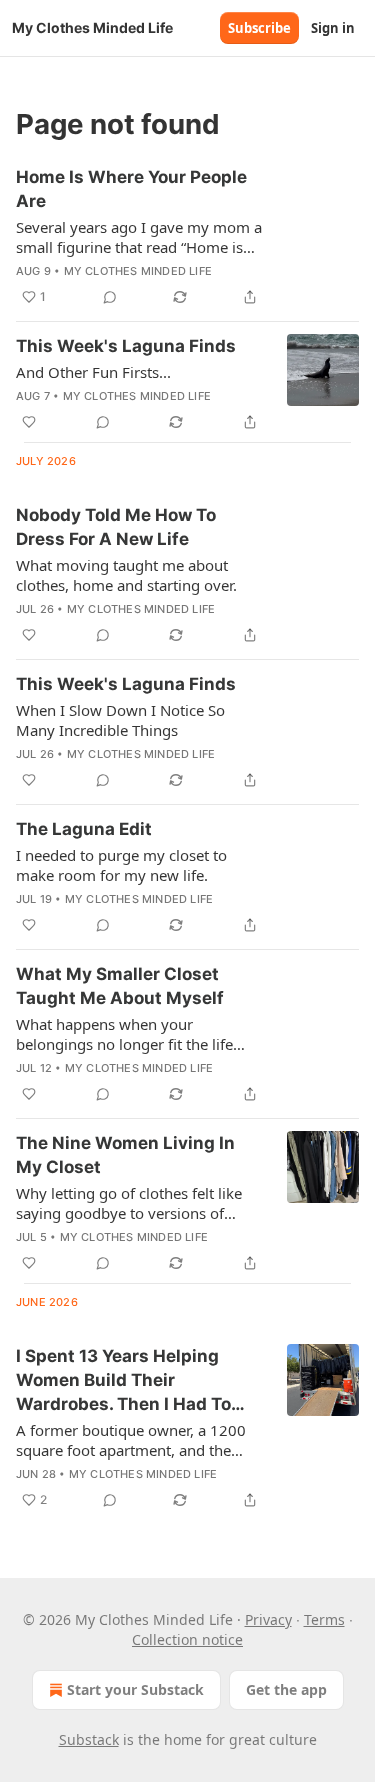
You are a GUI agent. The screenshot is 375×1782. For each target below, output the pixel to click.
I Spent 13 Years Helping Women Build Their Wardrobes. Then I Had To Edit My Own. (123, 1381)
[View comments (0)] (110, 297)
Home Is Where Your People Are (131, 189)
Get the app (286, 1689)
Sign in (333, 28)
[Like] (29, 422)
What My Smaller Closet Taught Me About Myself (120, 986)
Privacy (268, 1619)
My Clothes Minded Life (138, 271)
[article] (187, 237)
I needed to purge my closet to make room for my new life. (121, 865)
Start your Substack (135, 1689)
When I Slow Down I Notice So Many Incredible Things (120, 720)
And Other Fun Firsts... (93, 372)
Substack (89, 1739)
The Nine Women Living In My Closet (125, 1155)
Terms (324, 1619)
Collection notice (187, 1639)
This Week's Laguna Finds (126, 346)
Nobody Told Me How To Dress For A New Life (116, 527)
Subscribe (259, 28)
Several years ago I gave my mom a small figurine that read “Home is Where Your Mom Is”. (139, 237)
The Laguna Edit (84, 829)
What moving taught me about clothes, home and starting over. (126, 575)
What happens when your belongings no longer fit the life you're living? (124, 1034)
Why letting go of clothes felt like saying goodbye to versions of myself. (129, 1203)
